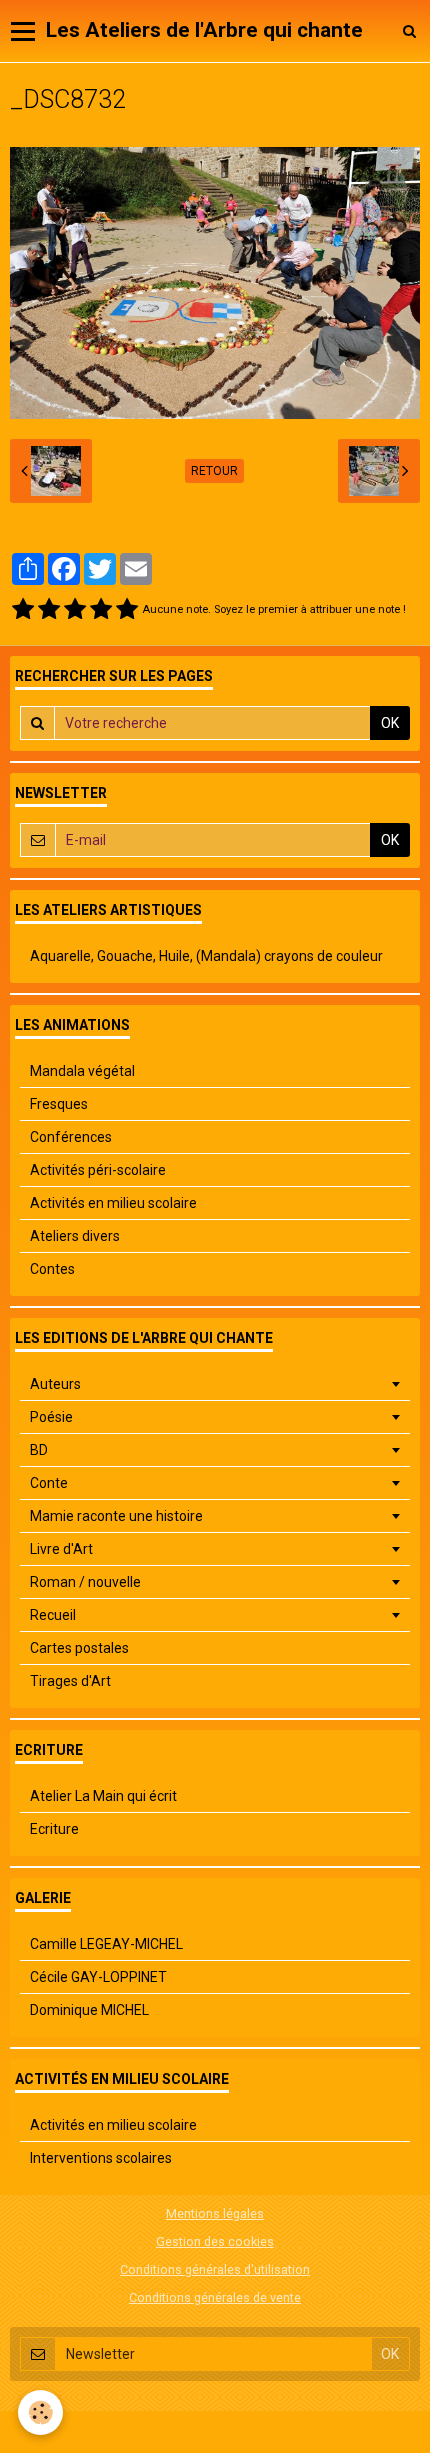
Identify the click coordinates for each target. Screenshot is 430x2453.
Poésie (51, 1417)
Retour (214, 471)
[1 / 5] (23, 610)
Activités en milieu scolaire (113, 1203)
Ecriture (54, 1829)
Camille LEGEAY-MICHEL (106, 1944)
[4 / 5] (101, 610)
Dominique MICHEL (89, 2010)
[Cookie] (40, 2412)
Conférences (71, 1137)
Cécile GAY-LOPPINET (98, 1977)
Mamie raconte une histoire (116, 1516)
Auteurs (55, 1384)
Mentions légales (215, 2213)
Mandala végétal (82, 1071)
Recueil (53, 1615)
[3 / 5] (75, 610)
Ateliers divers (75, 1236)
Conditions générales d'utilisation (215, 2269)
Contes (52, 1269)
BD (39, 1450)
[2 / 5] (49, 610)
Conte (49, 1483)
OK (390, 723)
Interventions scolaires (101, 2158)
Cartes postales (79, 1648)
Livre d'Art (61, 1549)
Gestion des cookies (215, 2241)
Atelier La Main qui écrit (103, 1796)
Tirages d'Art (70, 1681)
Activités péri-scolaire (98, 1170)
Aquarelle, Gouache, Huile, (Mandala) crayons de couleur (206, 956)
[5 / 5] (127, 610)
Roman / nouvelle (85, 1582)
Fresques (59, 1104)
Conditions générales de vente (215, 2297)
